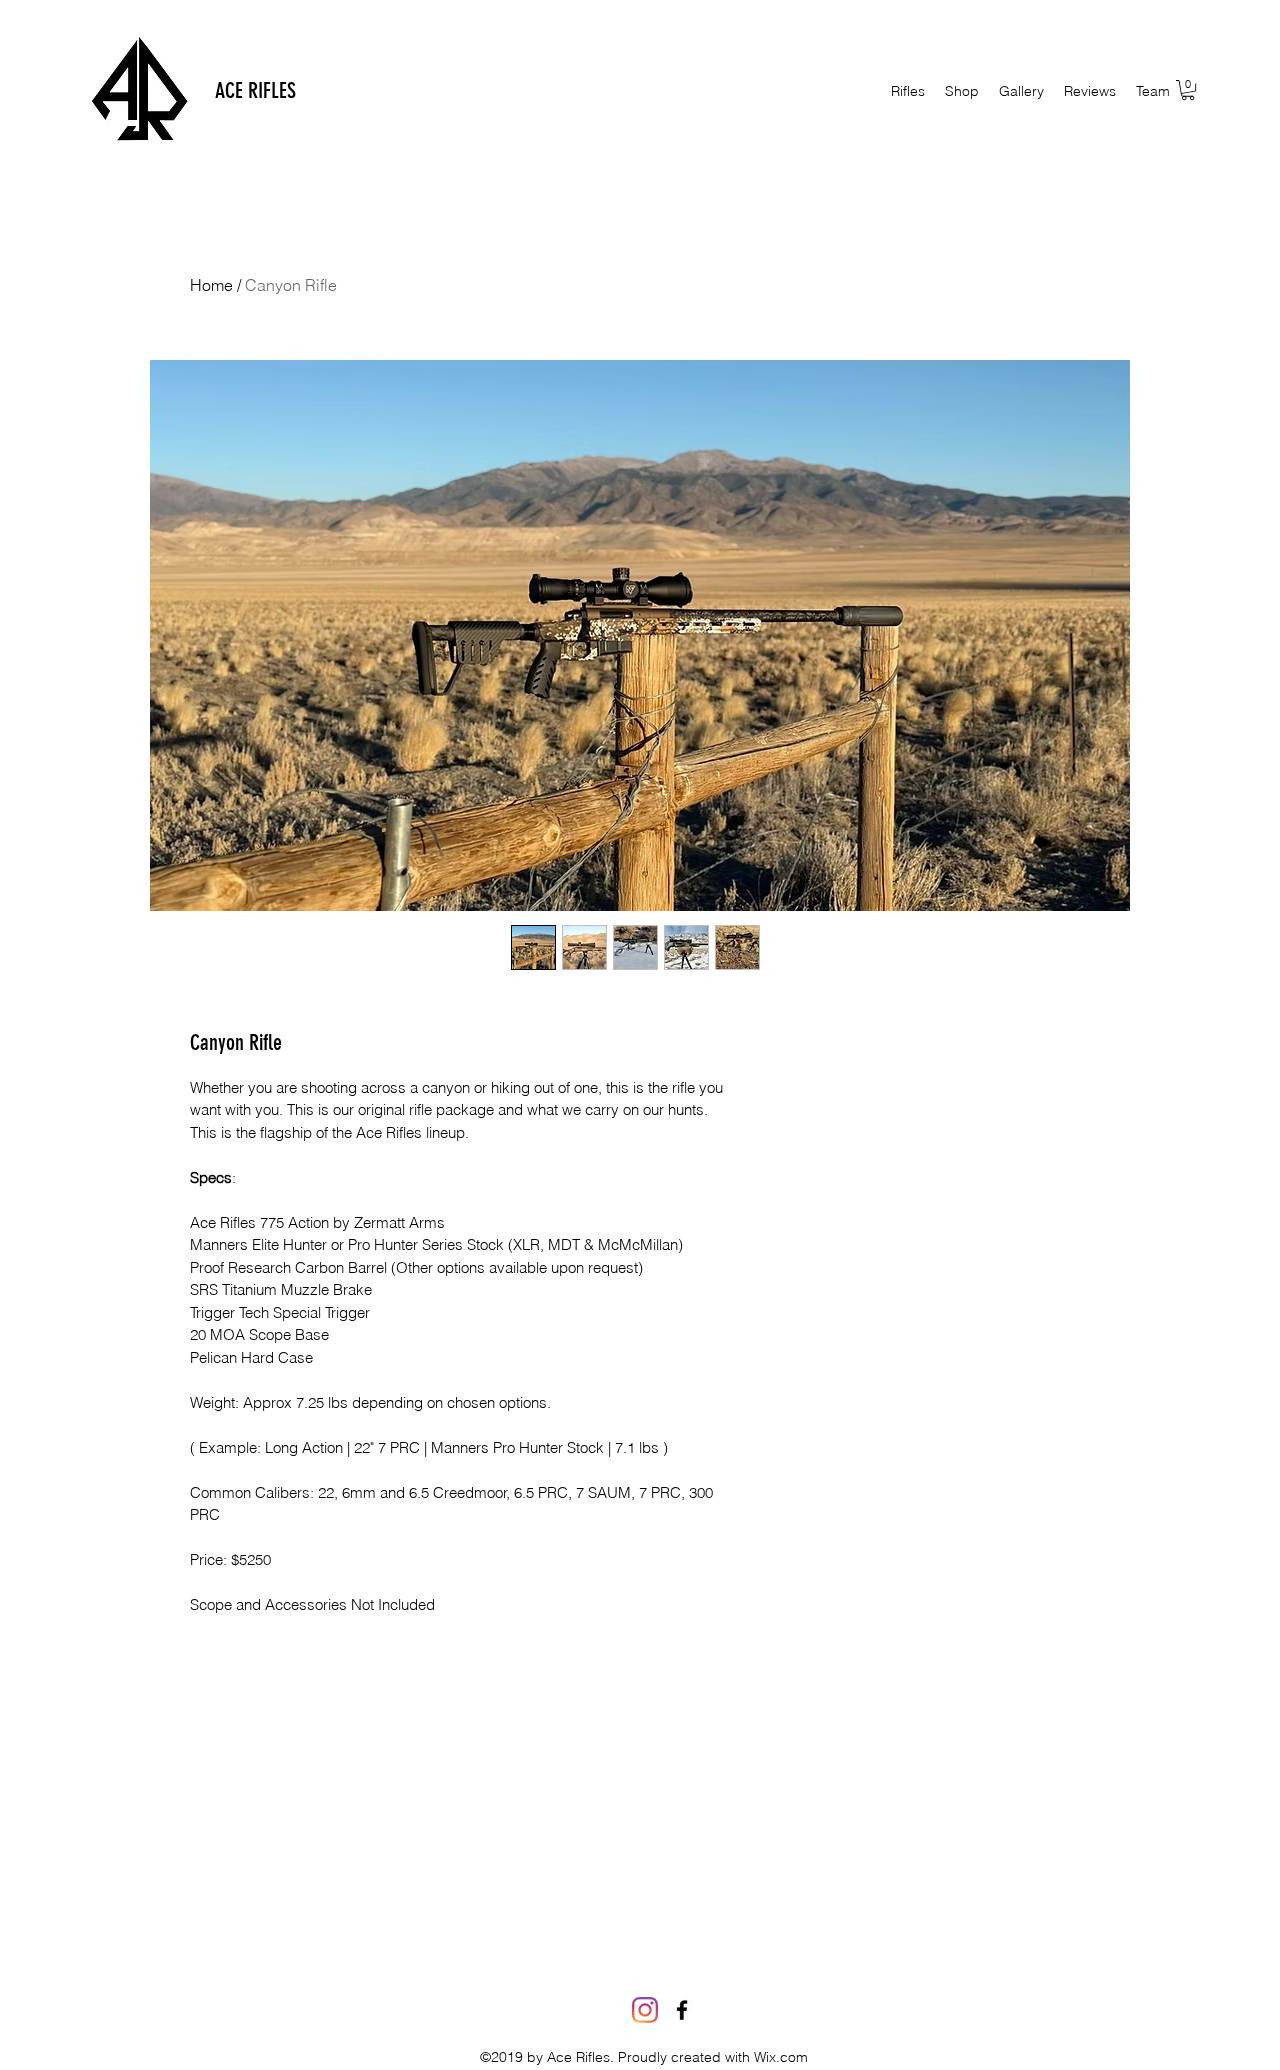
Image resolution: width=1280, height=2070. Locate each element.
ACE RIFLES (255, 90)
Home (211, 285)
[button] (962, 91)
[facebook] (682, 2010)
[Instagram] (645, 2010)
